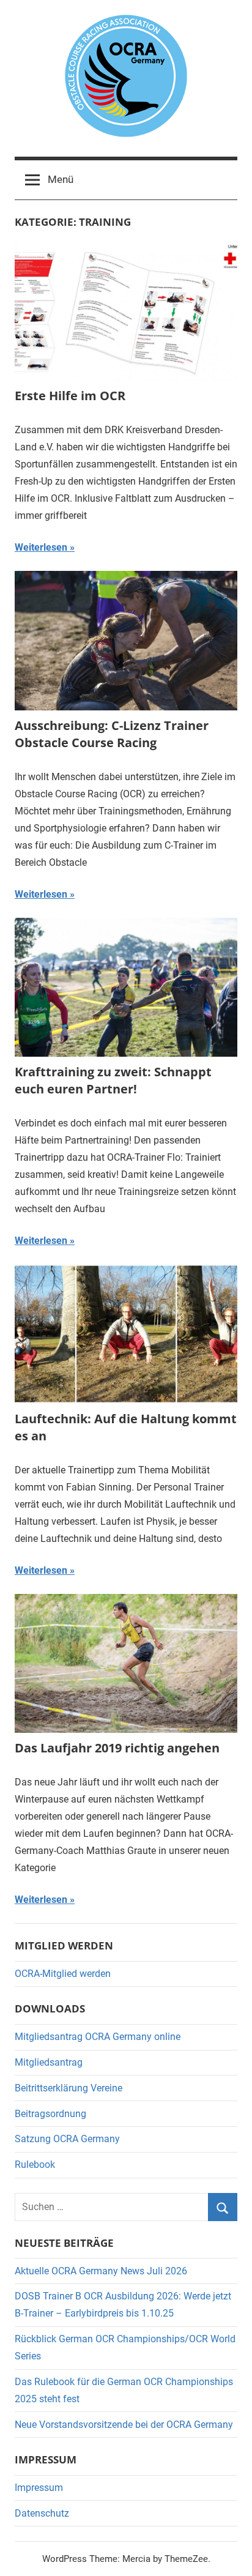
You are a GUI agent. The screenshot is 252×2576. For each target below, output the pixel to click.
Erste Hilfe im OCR (70, 396)
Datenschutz (42, 2513)
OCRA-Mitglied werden (63, 1974)
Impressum (39, 2488)
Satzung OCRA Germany (67, 2139)
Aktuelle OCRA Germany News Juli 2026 (101, 2271)
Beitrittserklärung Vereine (69, 2088)
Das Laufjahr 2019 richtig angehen (117, 1748)
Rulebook (35, 2165)
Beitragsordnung (50, 2114)
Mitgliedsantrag (49, 2062)
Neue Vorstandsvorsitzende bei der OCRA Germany (124, 2425)
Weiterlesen (41, 547)
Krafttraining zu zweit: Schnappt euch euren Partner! (113, 1080)
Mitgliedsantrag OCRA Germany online (98, 2037)
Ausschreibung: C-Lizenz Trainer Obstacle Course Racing (112, 734)
